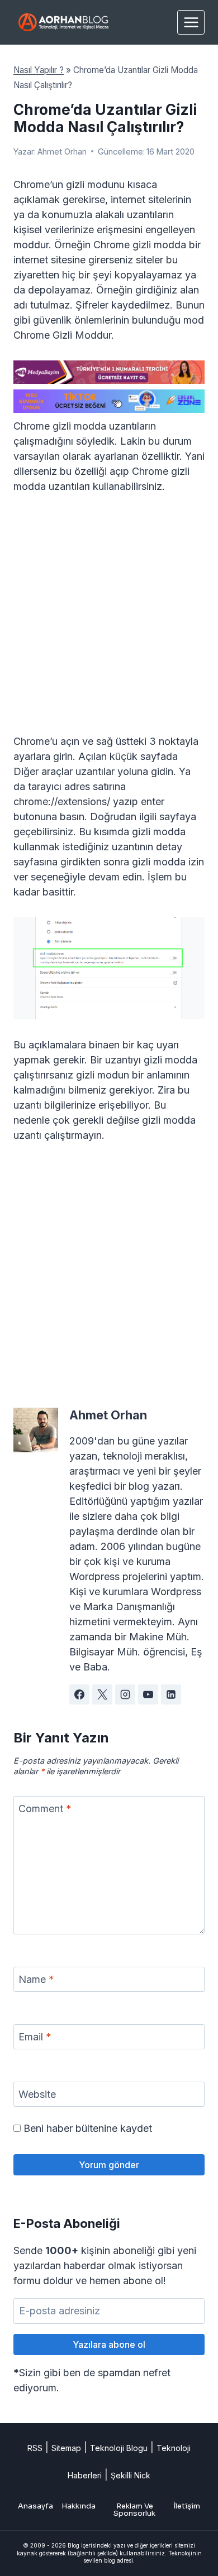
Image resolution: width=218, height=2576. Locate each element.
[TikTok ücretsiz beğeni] (109, 401)
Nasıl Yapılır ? (39, 70)
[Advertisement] (109, 620)
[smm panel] (109, 372)
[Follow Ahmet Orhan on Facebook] (79, 1694)
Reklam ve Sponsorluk (134, 2510)
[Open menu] (191, 22)
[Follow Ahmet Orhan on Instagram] (125, 1694)
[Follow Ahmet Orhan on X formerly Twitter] (102, 1694)
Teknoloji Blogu (119, 2448)
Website (37, 2095)
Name (36, 1980)
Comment (45, 1809)
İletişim (187, 2506)
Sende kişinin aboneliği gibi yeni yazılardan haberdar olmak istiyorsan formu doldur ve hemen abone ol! (105, 2266)
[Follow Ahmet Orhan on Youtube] (148, 1694)
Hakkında (79, 2506)
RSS (35, 2448)
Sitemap (66, 2448)
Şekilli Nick (131, 2475)
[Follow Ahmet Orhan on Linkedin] (171, 1694)
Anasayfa (35, 2506)
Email (35, 2037)
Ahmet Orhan (62, 151)
